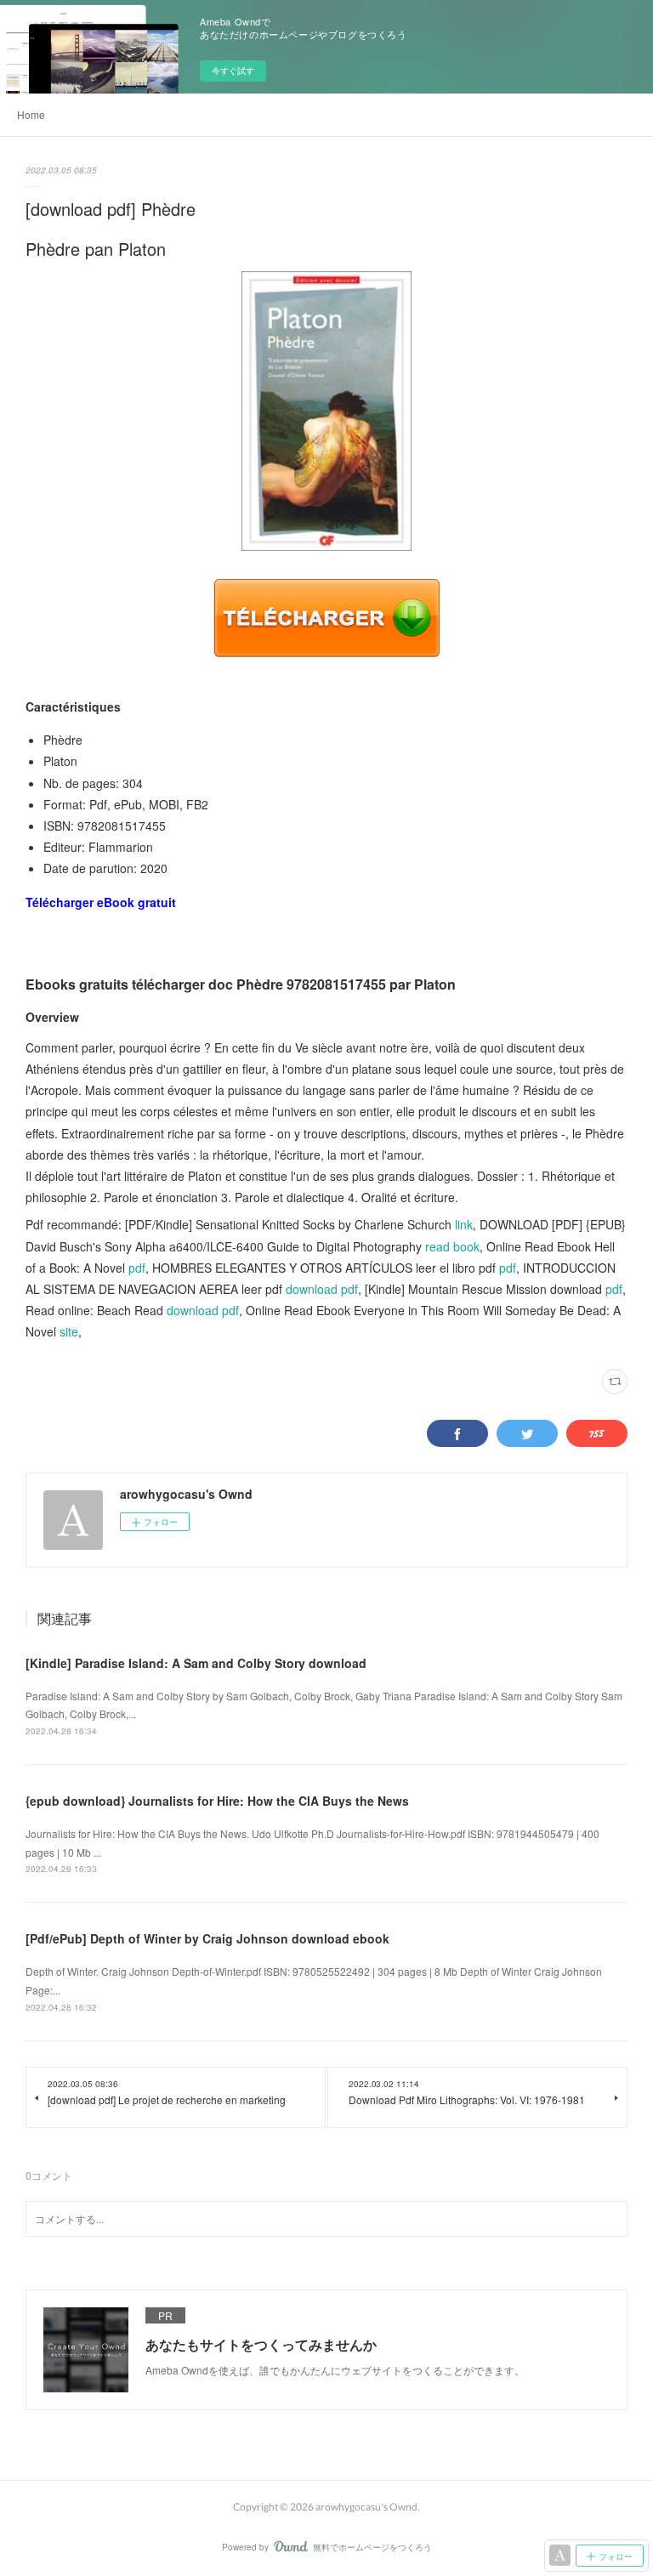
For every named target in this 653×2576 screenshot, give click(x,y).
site (69, 1331)
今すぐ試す (233, 71)
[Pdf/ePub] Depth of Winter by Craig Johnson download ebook (207, 1938)
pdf (137, 1268)
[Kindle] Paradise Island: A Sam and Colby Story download (196, 1663)
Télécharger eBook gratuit (101, 902)
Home (31, 114)
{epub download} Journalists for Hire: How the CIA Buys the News (217, 1801)
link (464, 1224)
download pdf (322, 1289)
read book (452, 1246)
